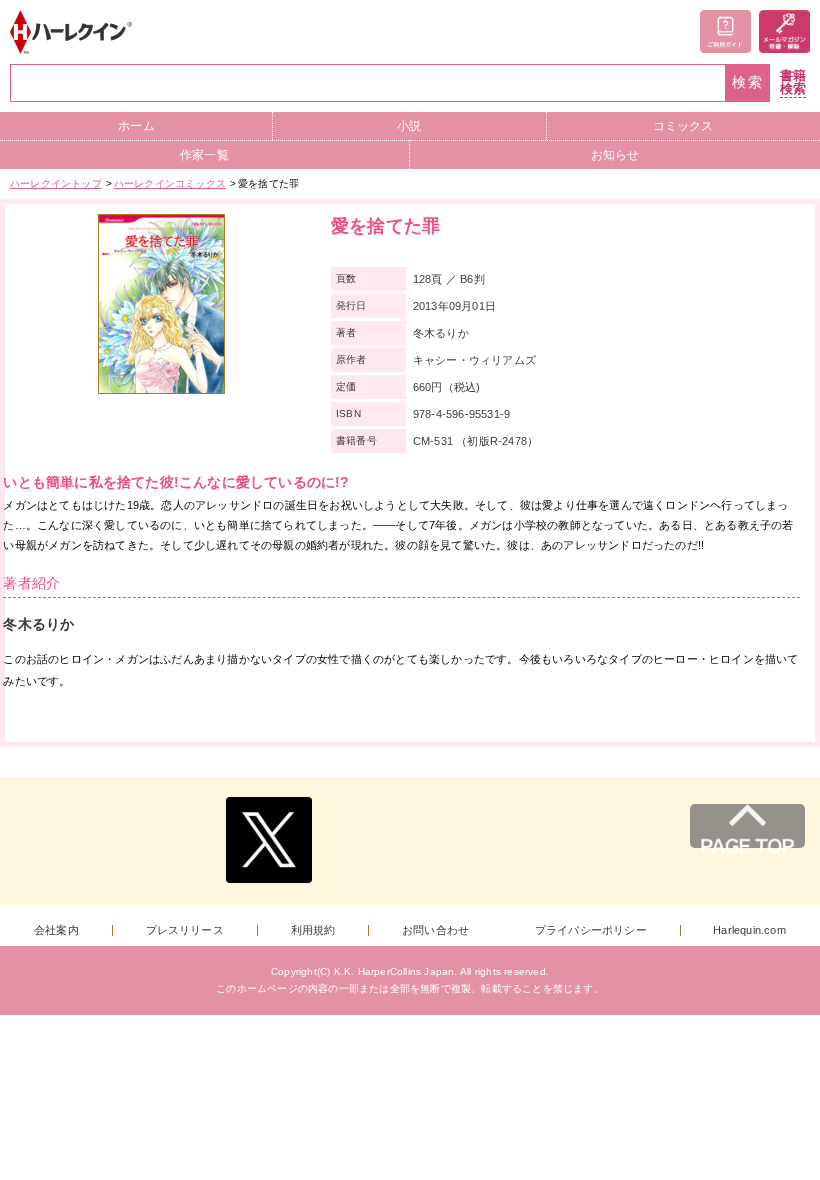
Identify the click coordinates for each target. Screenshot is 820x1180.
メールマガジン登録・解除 (784, 31)
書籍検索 (793, 82)
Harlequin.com (749, 930)
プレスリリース (185, 930)
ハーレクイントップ (56, 183)
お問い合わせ (435, 930)
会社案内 (56, 930)
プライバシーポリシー (591, 930)
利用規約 (313, 930)
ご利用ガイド (725, 31)
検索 (748, 82)
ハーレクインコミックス (170, 183)
